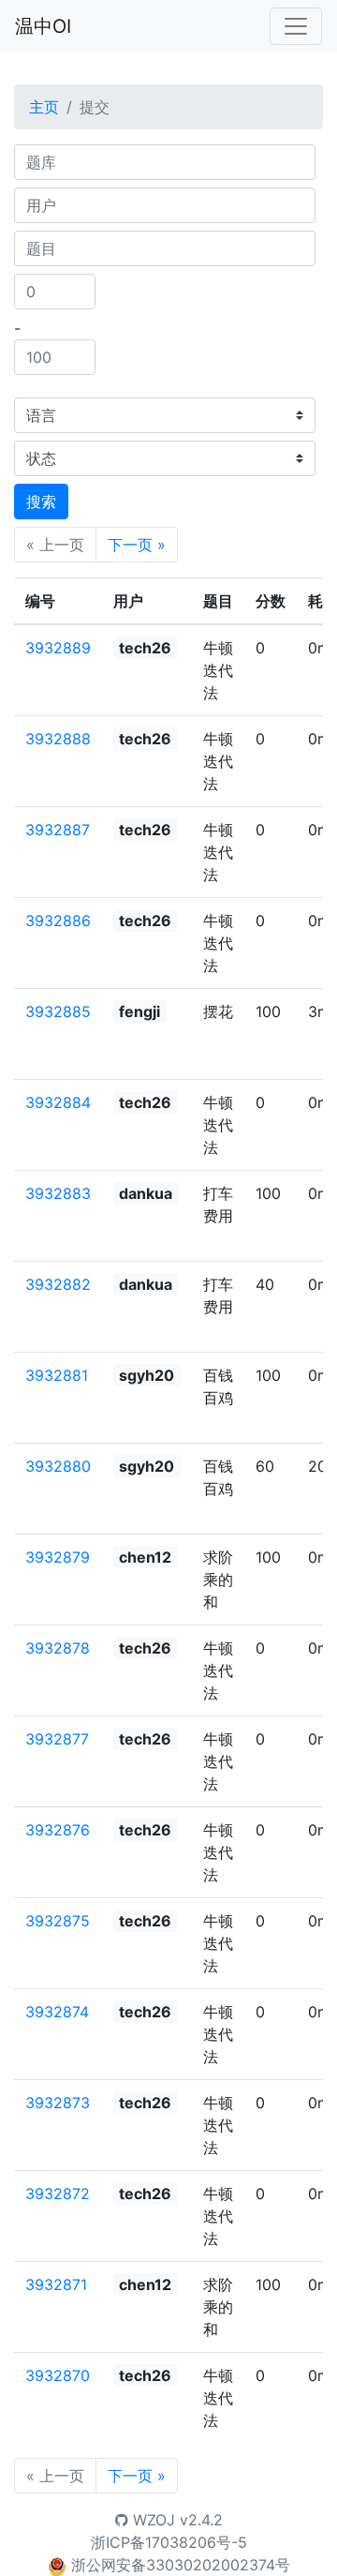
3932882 (58, 1284)
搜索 (41, 502)
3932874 (57, 2012)
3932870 (58, 2375)
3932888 (58, 739)
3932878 (58, 1648)
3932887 (58, 830)
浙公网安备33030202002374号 (181, 2565)
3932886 (58, 921)
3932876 (58, 1830)
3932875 (58, 1921)
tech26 (145, 648)
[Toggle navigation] (296, 26)
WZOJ (152, 2520)
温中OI (43, 26)
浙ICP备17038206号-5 (169, 2542)
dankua (146, 1193)
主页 (44, 107)
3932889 (58, 648)
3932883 (58, 1193)
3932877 (57, 1739)
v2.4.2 (201, 2520)
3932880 (58, 1466)
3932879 (58, 1557)
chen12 (145, 1557)
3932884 (58, 1102)
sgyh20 (147, 1375)
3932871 (56, 2284)
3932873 (58, 2103)
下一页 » (137, 545)
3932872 (58, 2194)
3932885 (58, 1011)
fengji (139, 1011)
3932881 (57, 1375)
